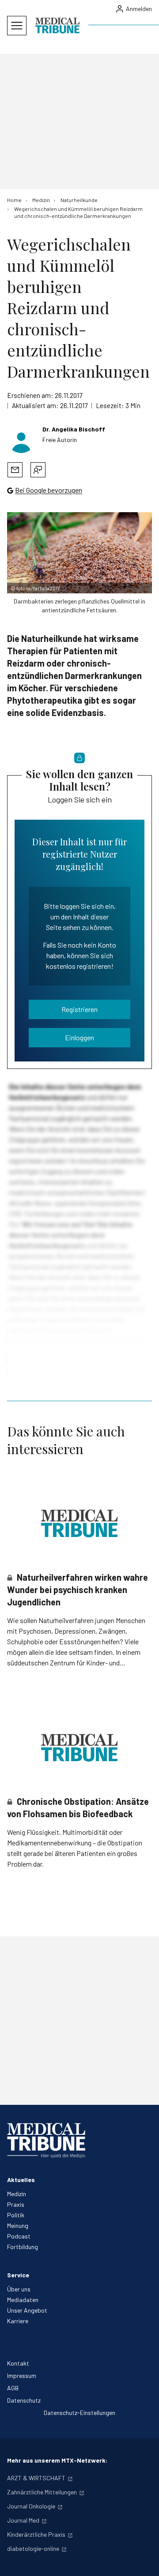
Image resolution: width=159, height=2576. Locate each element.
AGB (13, 2388)
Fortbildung (23, 2247)
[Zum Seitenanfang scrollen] (143, 2560)
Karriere (18, 2321)
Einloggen (79, 1037)
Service (18, 2275)
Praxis (16, 2204)
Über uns (19, 2289)
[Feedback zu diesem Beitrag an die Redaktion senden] (38, 470)
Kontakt (18, 2363)
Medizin (17, 2194)
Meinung (18, 2225)
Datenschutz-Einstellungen (79, 2413)
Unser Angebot (27, 2310)
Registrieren (79, 1009)
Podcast (19, 2236)
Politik (16, 2215)
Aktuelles (21, 2180)
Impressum (22, 2375)
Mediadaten (23, 2300)
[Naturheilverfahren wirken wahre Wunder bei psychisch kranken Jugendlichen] (79, 1523)
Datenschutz (24, 2400)
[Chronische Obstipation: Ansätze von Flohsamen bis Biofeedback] (79, 1748)
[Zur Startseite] (57, 26)
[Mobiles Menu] (17, 26)
